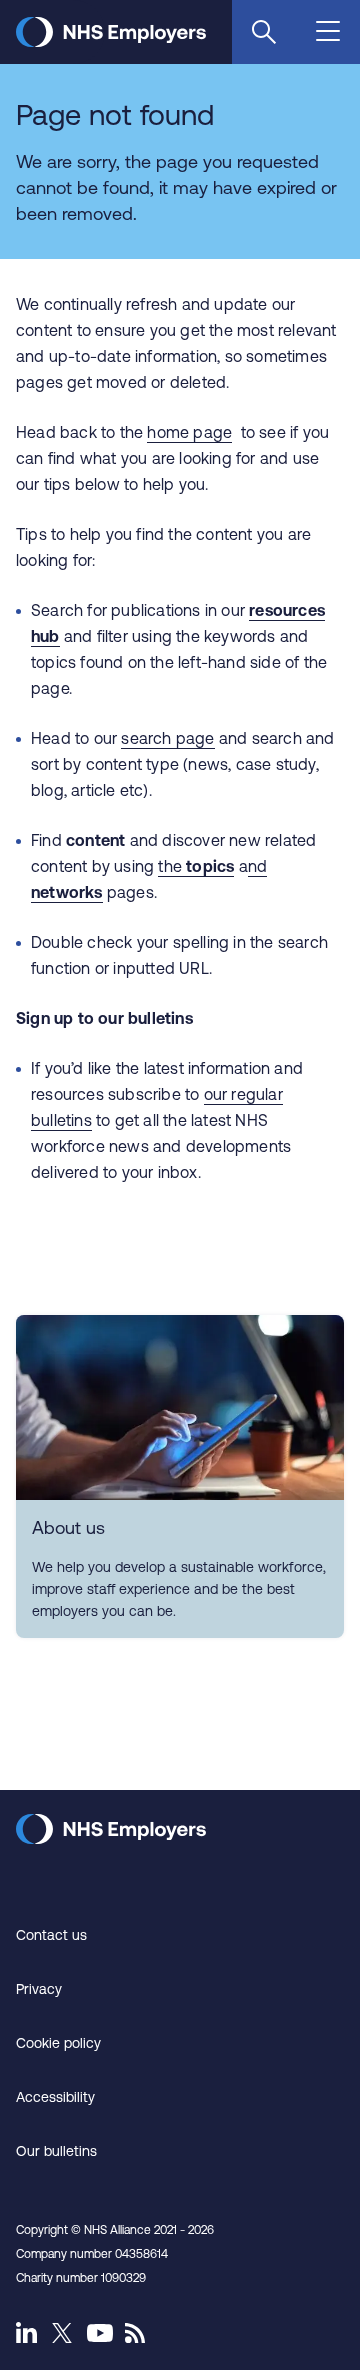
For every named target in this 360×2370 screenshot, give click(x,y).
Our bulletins (56, 2151)
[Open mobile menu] (330, 33)
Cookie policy (58, 2043)
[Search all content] (264, 32)
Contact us (51, 1935)
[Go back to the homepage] (111, 41)
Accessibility (55, 2097)
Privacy (39, 1989)
